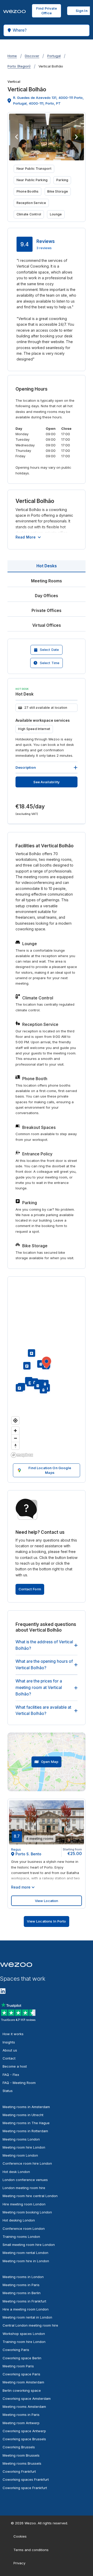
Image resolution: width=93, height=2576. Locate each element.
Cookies (20, 2536)
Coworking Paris (16, 2350)
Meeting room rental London (25, 2253)
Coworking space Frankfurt (25, 2488)
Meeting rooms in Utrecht (23, 2115)
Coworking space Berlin (22, 2358)
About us (10, 2050)
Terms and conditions (31, 2550)
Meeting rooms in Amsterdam (26, 2107)
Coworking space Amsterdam (27, 2398)
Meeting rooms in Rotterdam (25, 2131)
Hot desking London (19, 2220)
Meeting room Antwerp (21, 2423)
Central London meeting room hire (30, 2325)
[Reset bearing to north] (15, 1446)
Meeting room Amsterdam (23, 2382)
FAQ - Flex (11, 2075)
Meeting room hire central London (30, 2196)
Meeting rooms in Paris (21, 2285)
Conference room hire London (27, 2163)
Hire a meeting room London (26, 2309)
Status (8, 2091)
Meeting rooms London (21, 2139)
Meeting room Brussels (21, 2455)
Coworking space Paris (21, 2374)
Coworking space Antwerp (24, 2431)
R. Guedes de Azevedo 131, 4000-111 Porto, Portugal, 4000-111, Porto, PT (48, 100)
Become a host (15, 2066)
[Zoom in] (15, 1431)
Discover (32, 56)
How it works (13, 2034)
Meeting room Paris (18, 2366)
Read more (26, 537)
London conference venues (25, 2180)
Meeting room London (20, 2155)
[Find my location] (15, 1420)
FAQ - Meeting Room (19, 2083)
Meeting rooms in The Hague (26, 2123)
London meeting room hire (24, 2188)
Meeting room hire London (24, 2147)
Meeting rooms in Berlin (22, 2293)
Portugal (54, 56)
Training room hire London (24, 2342)
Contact (9, 2058)
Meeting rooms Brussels (22, 2463)
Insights (9, 2042)
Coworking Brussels (19, 2447)
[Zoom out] (15, 1438)
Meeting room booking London (27, 2212)
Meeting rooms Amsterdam (24, 2407)
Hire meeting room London (24, 2204)
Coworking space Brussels (24, 2439)
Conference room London (24, 2229)
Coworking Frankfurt (19, 2471)
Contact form (30, 1589)
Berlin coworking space (22, 2390)
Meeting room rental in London (27, 2317)
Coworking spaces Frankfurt (26, 2479)
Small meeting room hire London (29, 2245)
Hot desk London (16, 2172)
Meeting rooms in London (23, 2277)
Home (12, 56)
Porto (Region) (19, 66)
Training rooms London (21, 2237)
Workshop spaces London (24, 2334)
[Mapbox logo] (22, 1455)
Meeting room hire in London (26, 2261)
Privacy (19, 2563)
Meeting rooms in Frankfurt (24, 2301)
